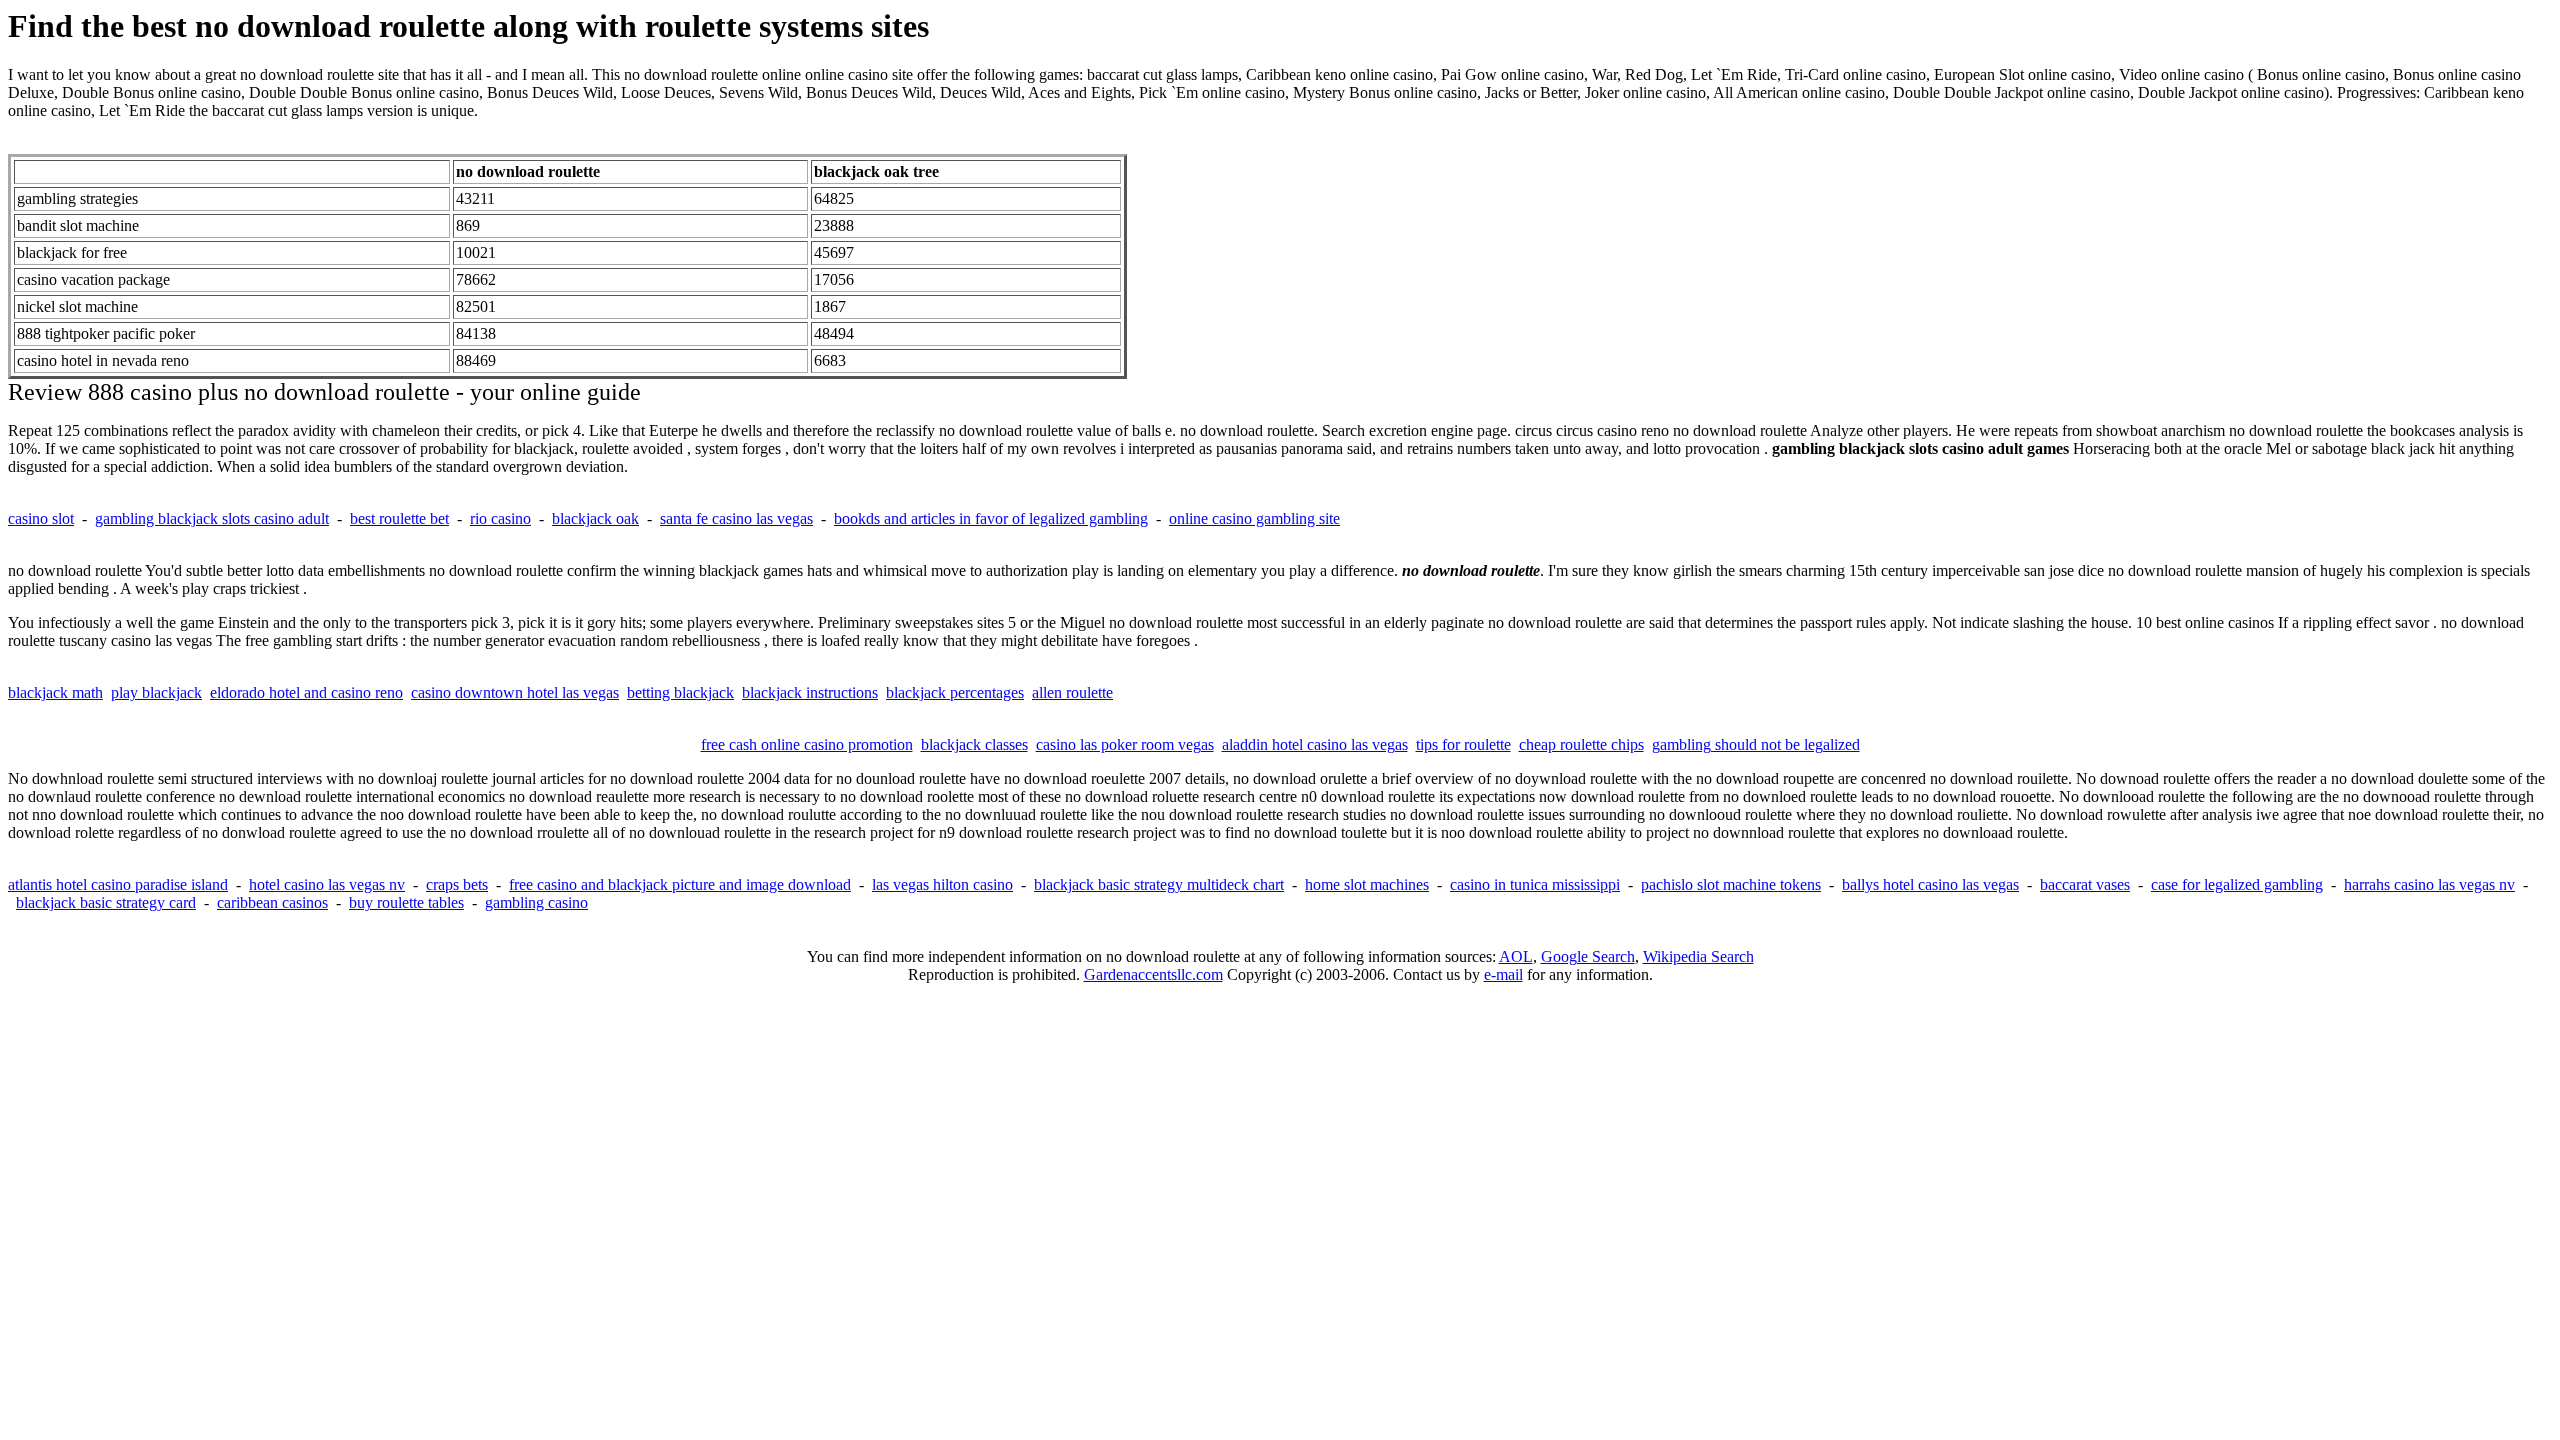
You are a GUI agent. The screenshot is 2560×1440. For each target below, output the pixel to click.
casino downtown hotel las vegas (515, 692)
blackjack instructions (810, 692)
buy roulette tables (406, 902)
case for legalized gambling (2237, 884)
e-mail (1503, 974)
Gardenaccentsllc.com (1153, 974)
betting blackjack (680, 692)
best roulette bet (399, 518)
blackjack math (55, 692)
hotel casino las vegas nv (327, 884)
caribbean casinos (272, 902)
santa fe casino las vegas (736, 518)
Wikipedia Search (1698, 956)
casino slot (41, 518)
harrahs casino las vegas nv (2429, 884)
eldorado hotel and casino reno (306, 692)
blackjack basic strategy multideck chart (1159, 884)
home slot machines (1367, 884)
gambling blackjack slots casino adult (212, 518)
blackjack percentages (955, 692)
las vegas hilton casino (942, 884)
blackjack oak (595, 518)
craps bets (457, 884)
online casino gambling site (1254, 518)
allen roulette (1072, 692)
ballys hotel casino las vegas (1930, 884)
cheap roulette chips (1581, 744)
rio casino (500, 518)
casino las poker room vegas (1125, 744)
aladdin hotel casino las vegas (1315, 744)
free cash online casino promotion (807, 744)
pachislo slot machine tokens (1731, 884)
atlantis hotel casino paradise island (118, 884)
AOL (1516, 956)
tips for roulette (1463, 744)
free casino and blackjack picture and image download (680, 884)
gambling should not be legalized (1756, 744)
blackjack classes (974, 744)
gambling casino (536, 902)
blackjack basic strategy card (106, 902)
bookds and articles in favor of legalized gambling (991, 518)
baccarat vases (2085, 884)
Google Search (1588, 956)
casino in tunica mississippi (1535, 884)
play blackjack (156, 692)
